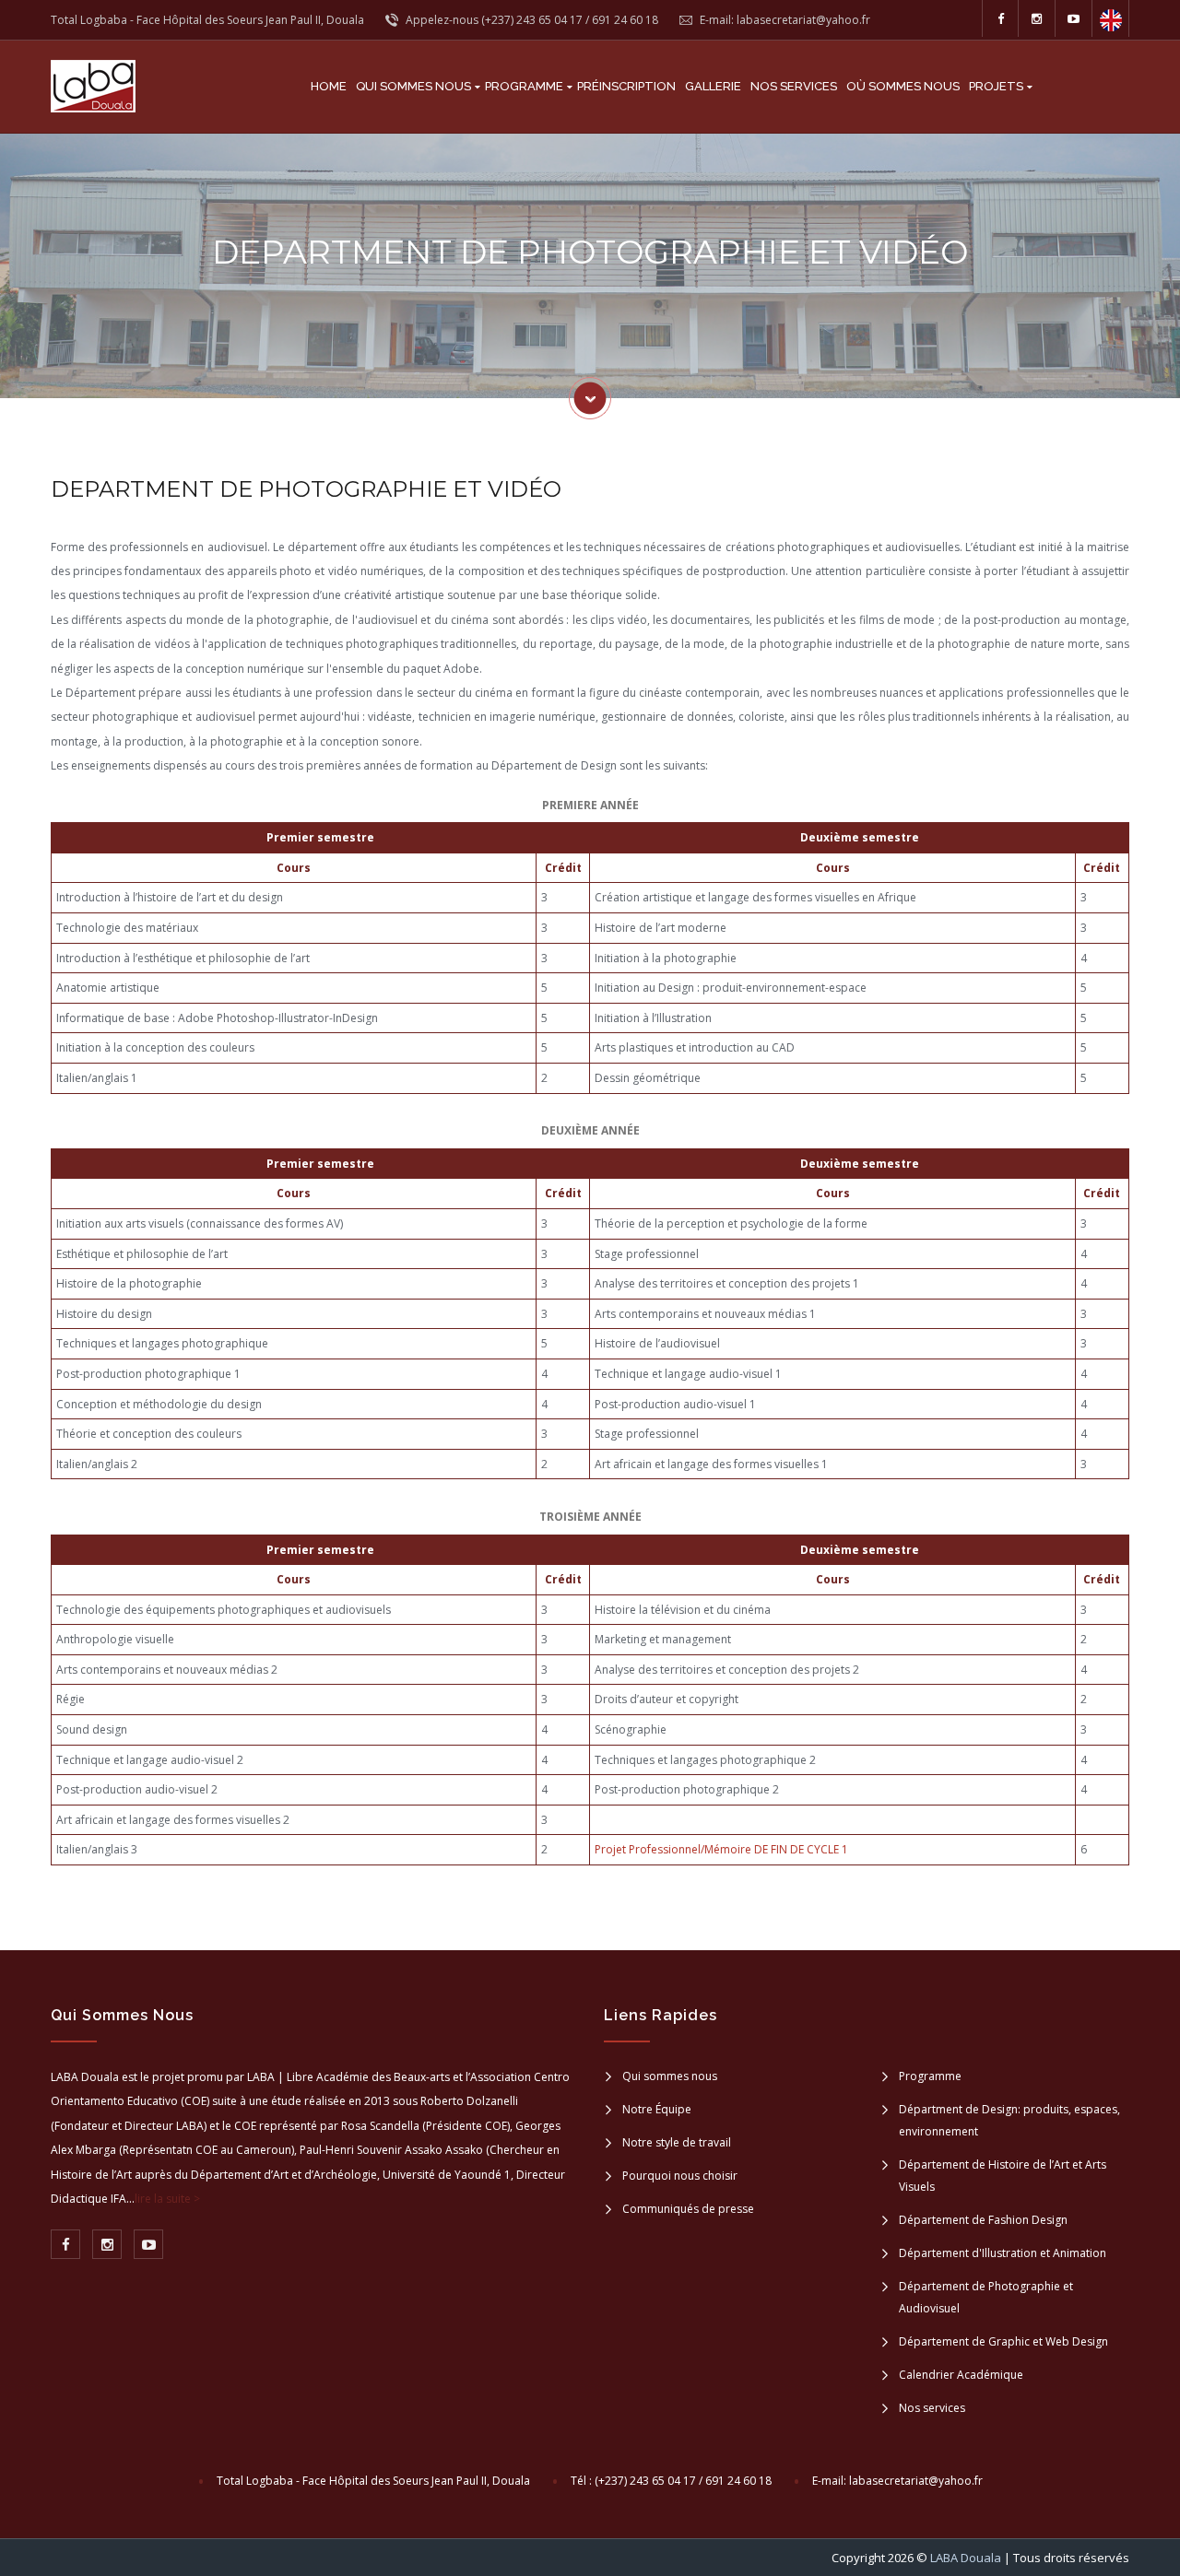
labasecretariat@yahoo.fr (916, 2481)
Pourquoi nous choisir (680, 2176)
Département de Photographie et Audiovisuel (986, 2297)
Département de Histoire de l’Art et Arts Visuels (1003, 2176)
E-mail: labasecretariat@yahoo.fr (784, 20)
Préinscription (626, 86)
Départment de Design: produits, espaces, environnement (1009, 2120)
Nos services (794, 86)
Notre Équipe (657, 2109)
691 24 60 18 (625, 20)
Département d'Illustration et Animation (1003, 2253)
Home (329, 86)
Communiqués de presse (688, 2209)
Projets (996, 86)
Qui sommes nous (413, 86)
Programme (524, 86)
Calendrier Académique (961, 2375)
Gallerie (713, 86)
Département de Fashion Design (983, 2220)
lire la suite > (167, 2199)
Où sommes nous (903, 86)
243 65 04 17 (549, 20)
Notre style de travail (677, 2142)
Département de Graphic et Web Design (1003, 2341)
